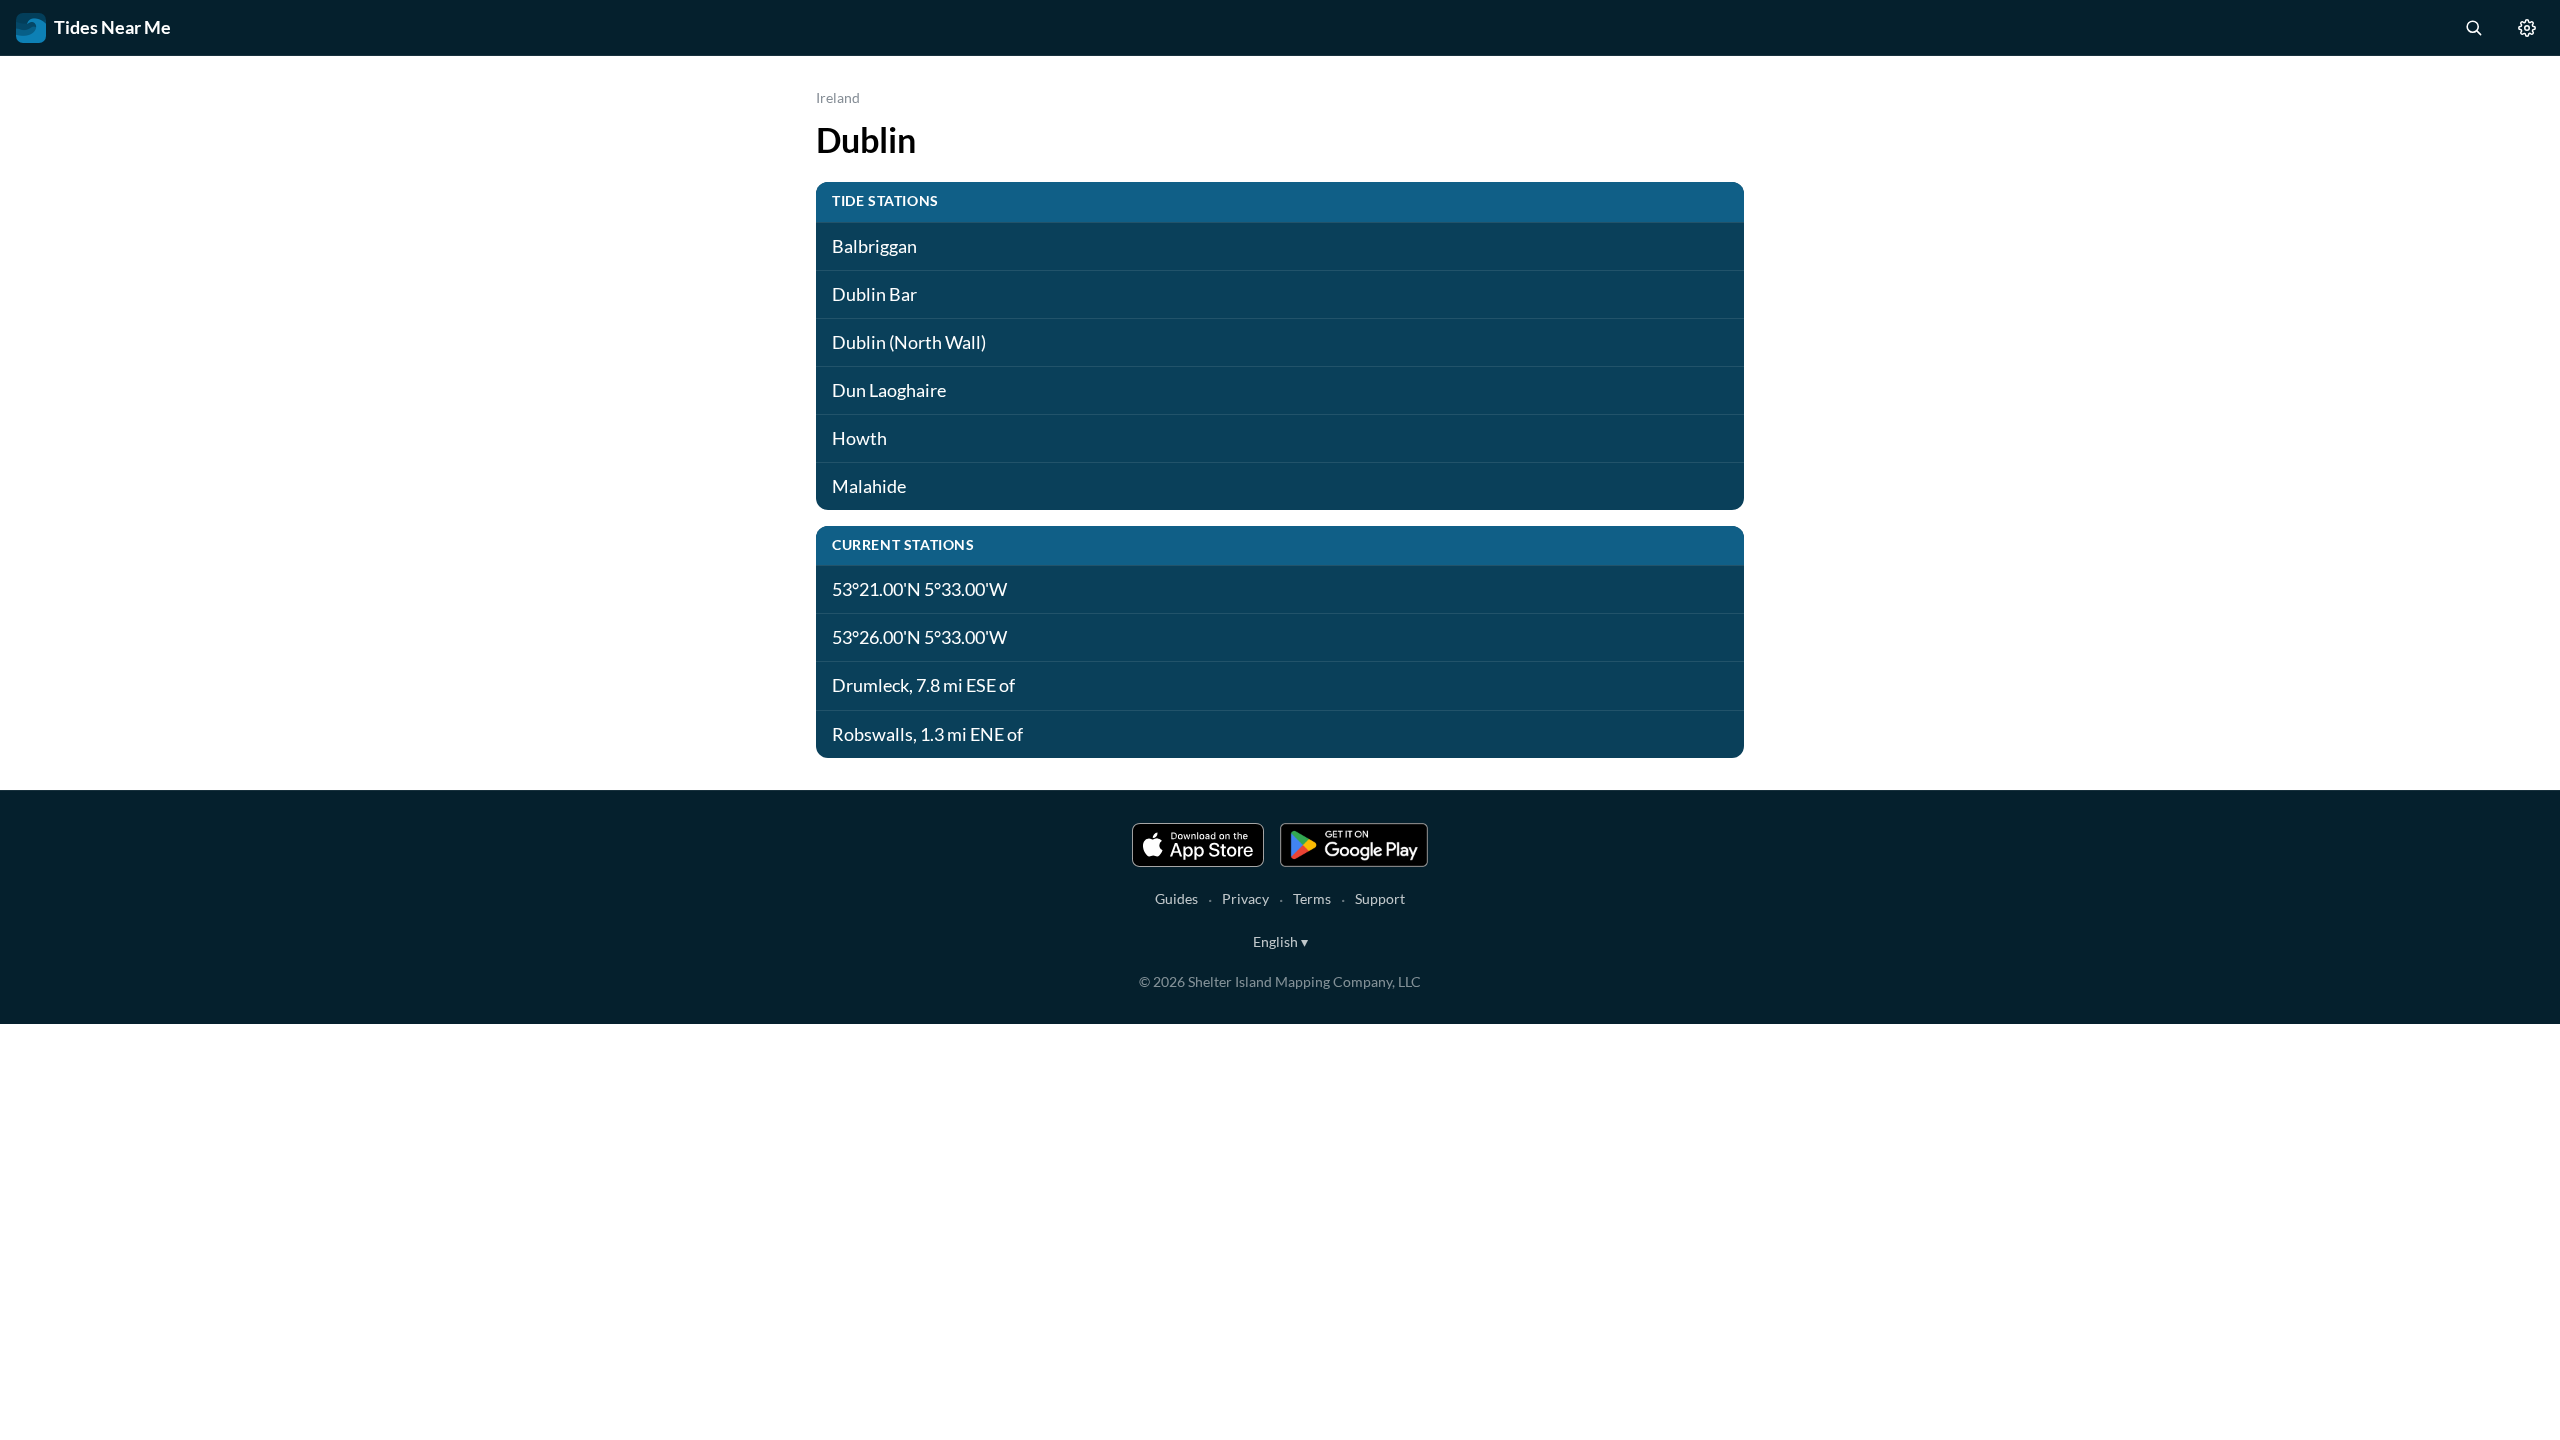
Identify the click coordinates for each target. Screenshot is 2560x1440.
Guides (1176, 898)
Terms (1312, 898)
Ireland (838, 97)
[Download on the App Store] (1198, 845)
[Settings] (2527, 28)
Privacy (1245, 898)
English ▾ (1280, 941)
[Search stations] (2473, 28)
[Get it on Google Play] (1354, 845)
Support (1380, 898)
